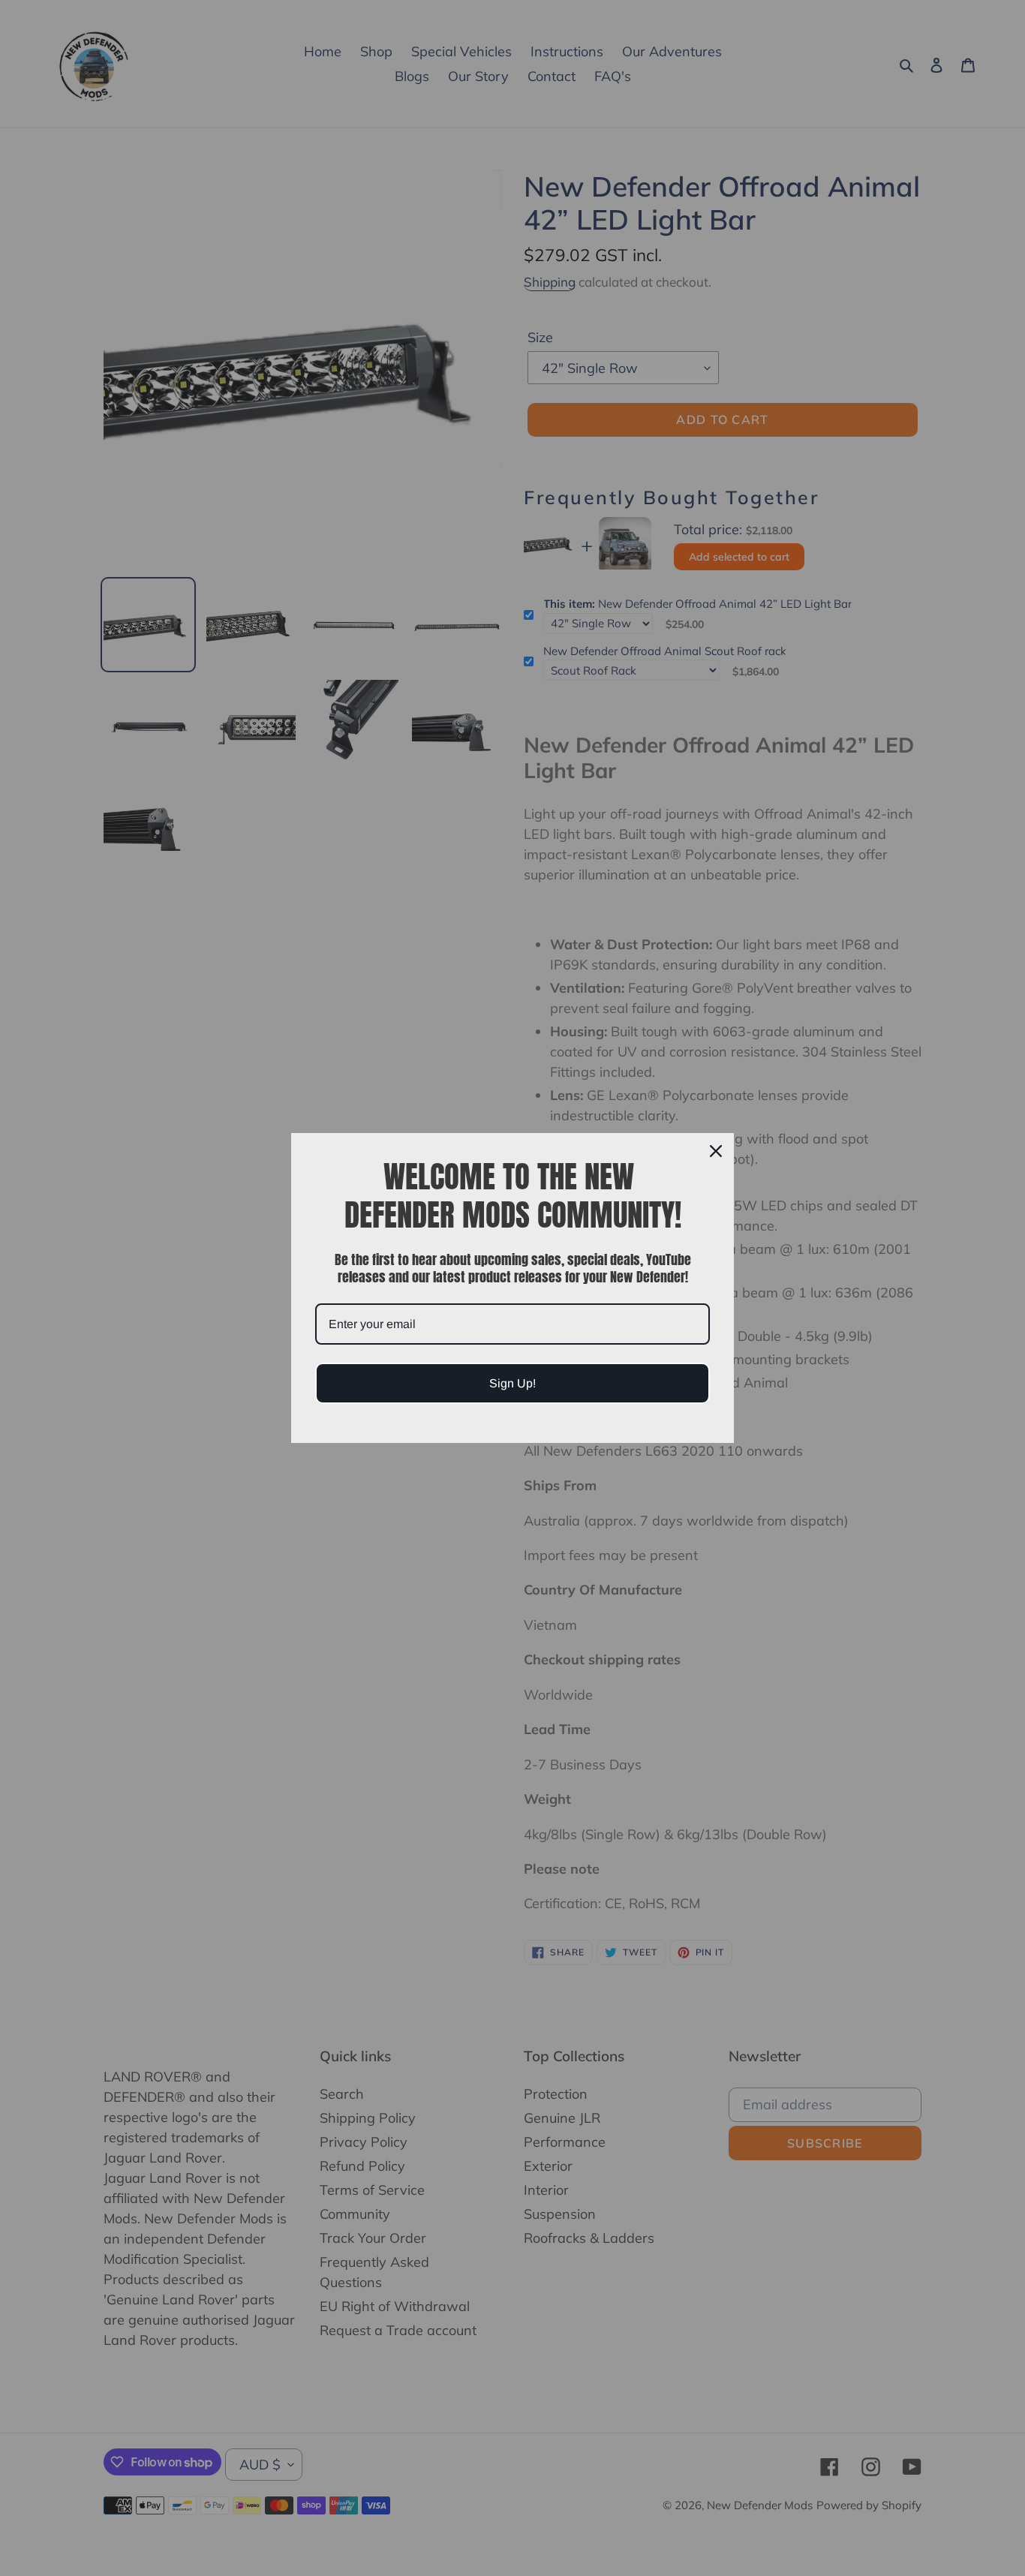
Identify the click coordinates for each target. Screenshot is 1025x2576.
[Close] (716, 1151)
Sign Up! (512, 1383)
